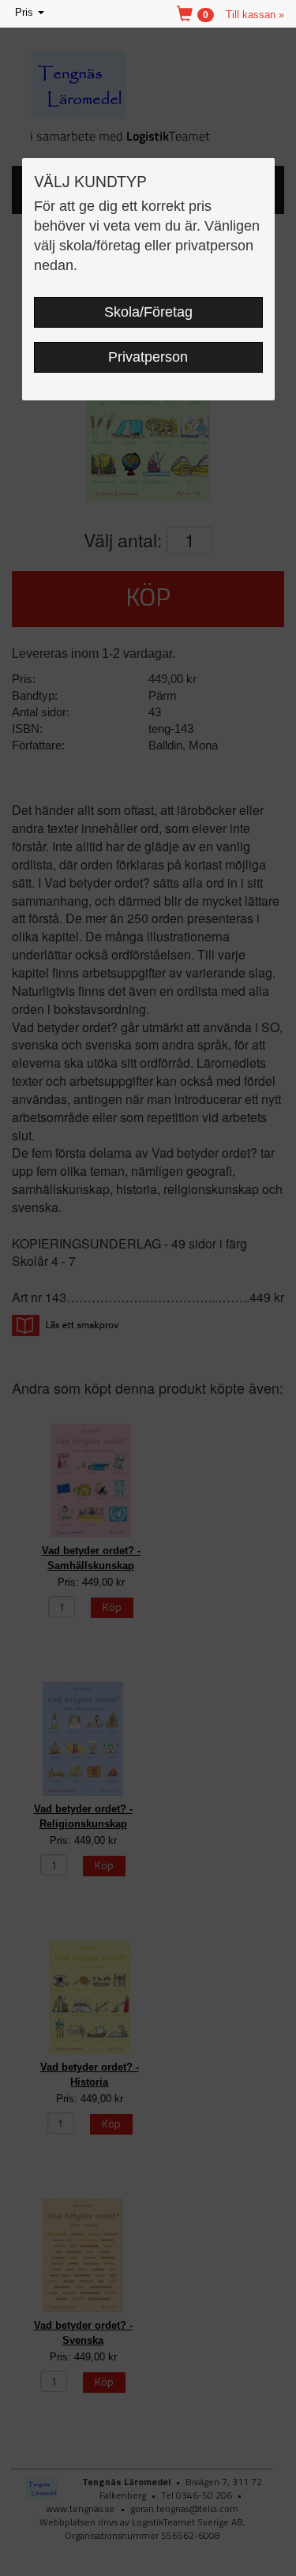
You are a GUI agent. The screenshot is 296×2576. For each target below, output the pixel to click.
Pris (31, 14)
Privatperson (148, 357)
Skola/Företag (148, 312)
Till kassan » (255, 15)
